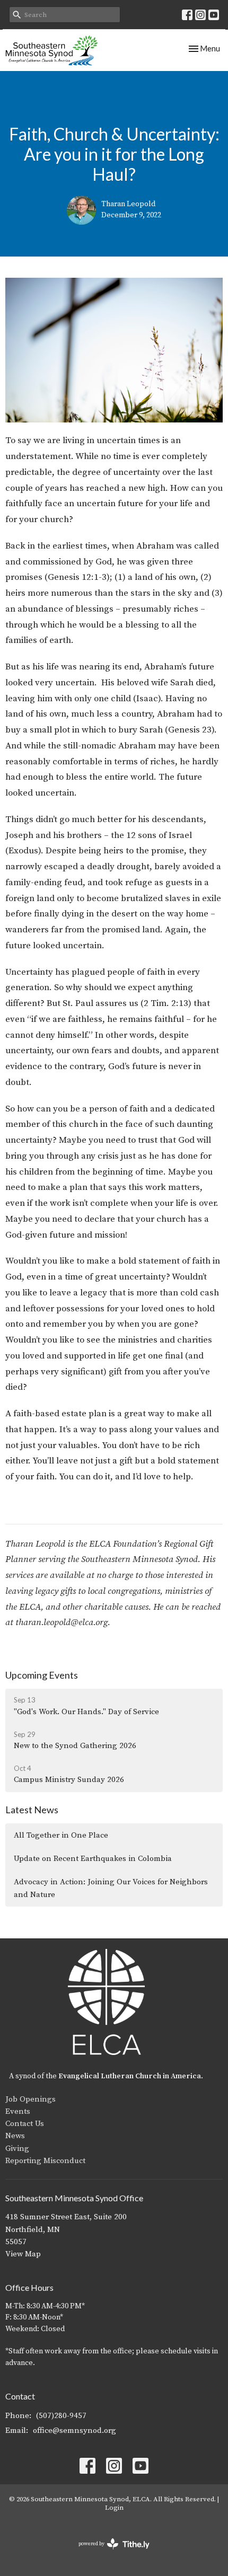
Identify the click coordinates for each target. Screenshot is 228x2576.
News (15, 2136)
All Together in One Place (61, 1835)
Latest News (32, 1810)
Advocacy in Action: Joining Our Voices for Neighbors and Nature (111, 1888)
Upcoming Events (42, 1675)
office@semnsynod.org (74, 2431)
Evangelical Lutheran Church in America (130, 2076)
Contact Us (25, 2124)
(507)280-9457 (61, 2416)
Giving (17, 2149)
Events (18, 2111)
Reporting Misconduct (45, 2161)
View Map (23, 2254)
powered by (108, 2553)
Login (114, 2508)
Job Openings (30, 2099)
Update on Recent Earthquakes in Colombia (93, 1859)
